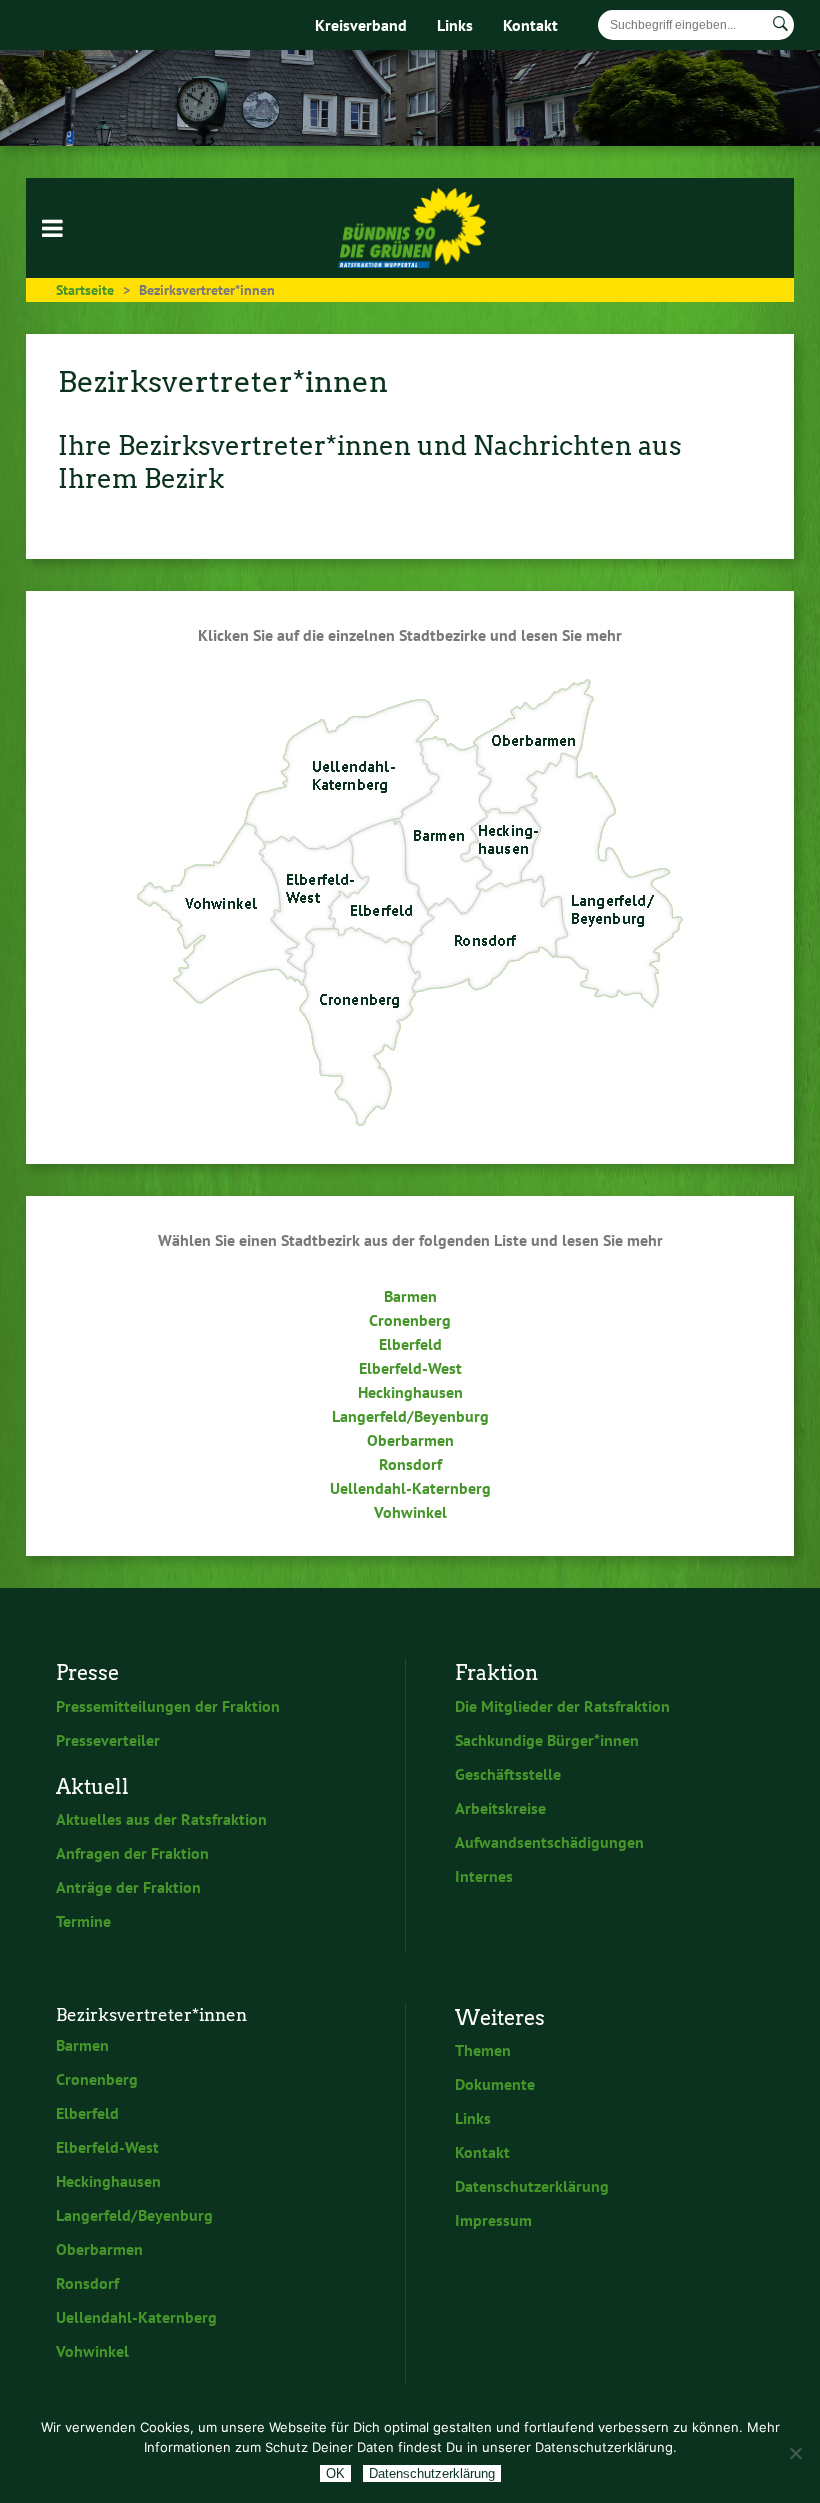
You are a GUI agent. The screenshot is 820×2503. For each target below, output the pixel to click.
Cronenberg (410, 1320)
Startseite (85, 290)
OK (335, 2473)
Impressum (493, 2220)
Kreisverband (361, 25)
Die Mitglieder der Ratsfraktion (562, 1706)
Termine (83, 1921)
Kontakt (530, 25)
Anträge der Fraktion (128, 1887)
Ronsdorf (410, 1464)
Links (455, 25)
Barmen (410, 1296)
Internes (484, 1876)
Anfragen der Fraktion (132, 1853)
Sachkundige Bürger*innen (547, 1740)
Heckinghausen (410, 1392)
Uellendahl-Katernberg (410, 1488)
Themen (483, 2050)
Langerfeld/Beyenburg (410, 1416)
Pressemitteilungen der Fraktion (168, 1706)
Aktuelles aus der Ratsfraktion (161, 1819)
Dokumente (495, 2084)
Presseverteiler (108, 1740)
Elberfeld (410, 1344)
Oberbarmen (410, 1440)
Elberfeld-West (410, 1368)
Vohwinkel (410, 1512)
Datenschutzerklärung (532, 2186)
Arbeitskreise (500, 1808)
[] (780, 24)
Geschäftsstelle (508, 1774)
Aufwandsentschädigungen (549, 1842)
